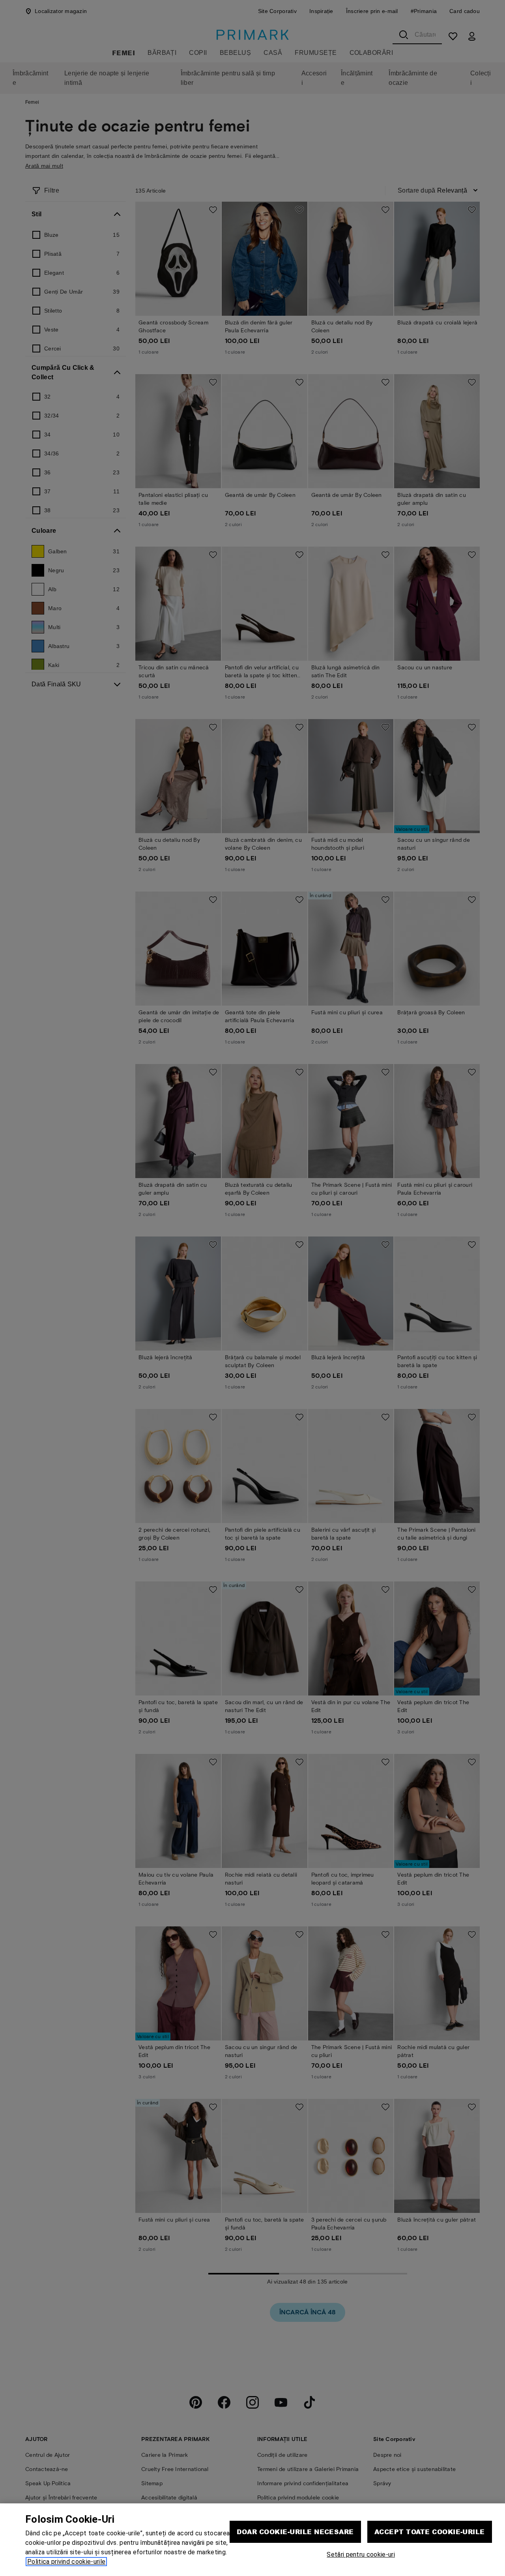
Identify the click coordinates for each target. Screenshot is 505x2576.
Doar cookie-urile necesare (295, 2532)
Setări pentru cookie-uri (361, 2554)
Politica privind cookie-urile (66, 2562)
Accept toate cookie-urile (430, 2532)
